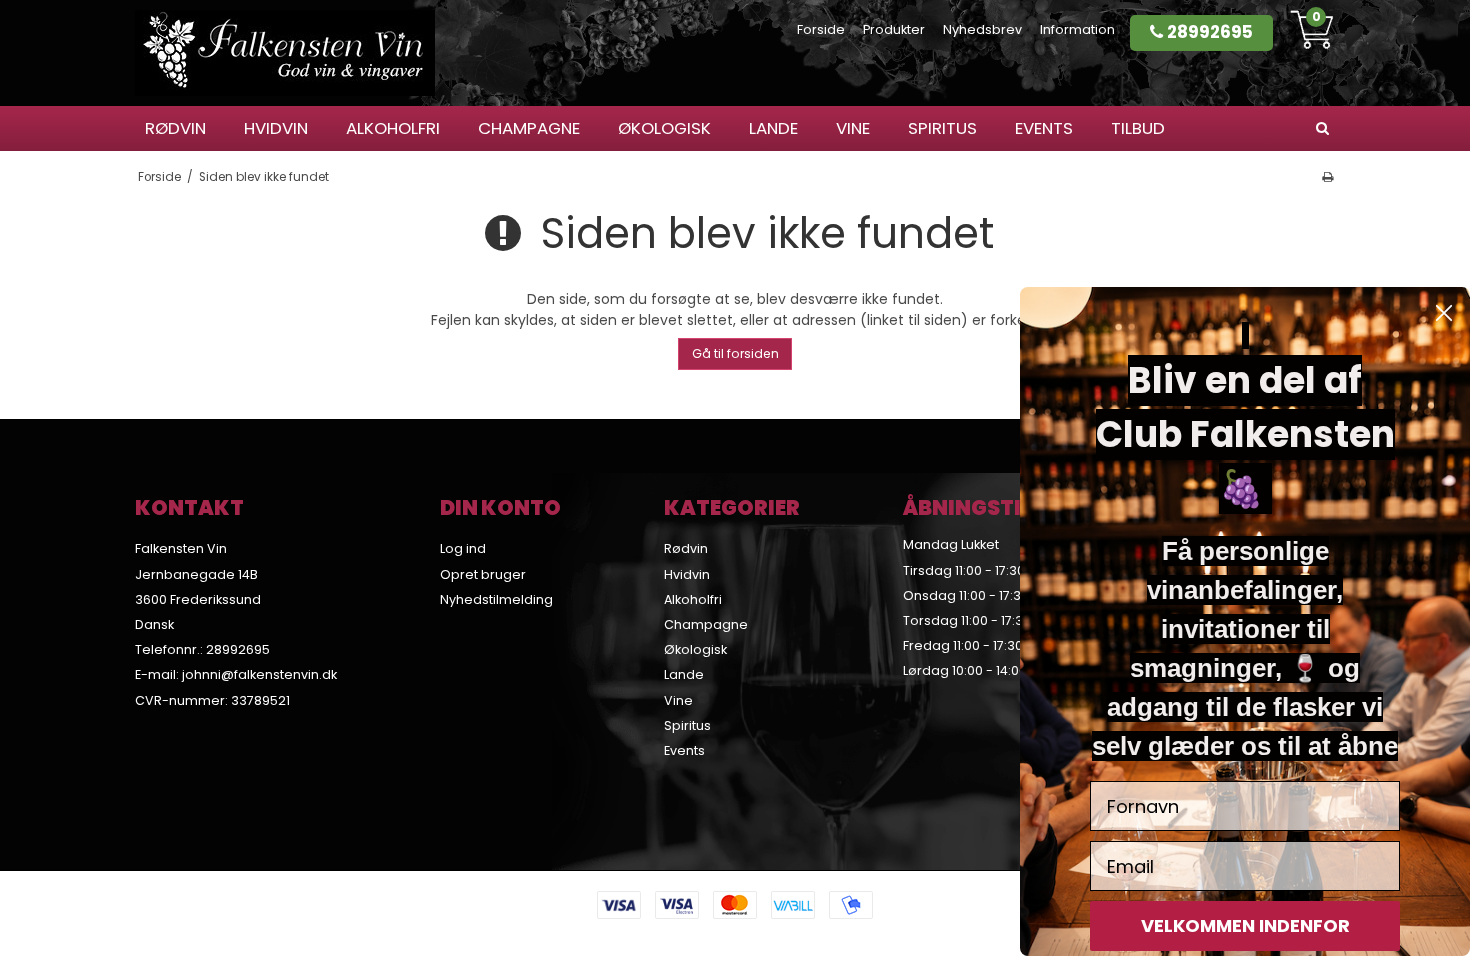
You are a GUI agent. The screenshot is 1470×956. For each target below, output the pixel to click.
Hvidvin (276, 128)
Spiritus (942, 128)
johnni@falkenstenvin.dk (259, 674)
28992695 (1208, 32)
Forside (821, 29)
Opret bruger (483, 574)
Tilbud (1138, 128)
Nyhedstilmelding (496, 599)
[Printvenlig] (1327, 177)
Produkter (894, 29)
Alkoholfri (393, 128)
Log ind (463, 548)
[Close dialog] (1444, 313)
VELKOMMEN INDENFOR (1245, 925)
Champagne (529, 128)
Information (1077, 29)
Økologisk (664, 128)
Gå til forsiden (735, 353)
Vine (853, 128)
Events (1044, 128)
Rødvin (175, 128)
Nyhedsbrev (982, 29)
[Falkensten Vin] (285, 53)
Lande (773, 128)
